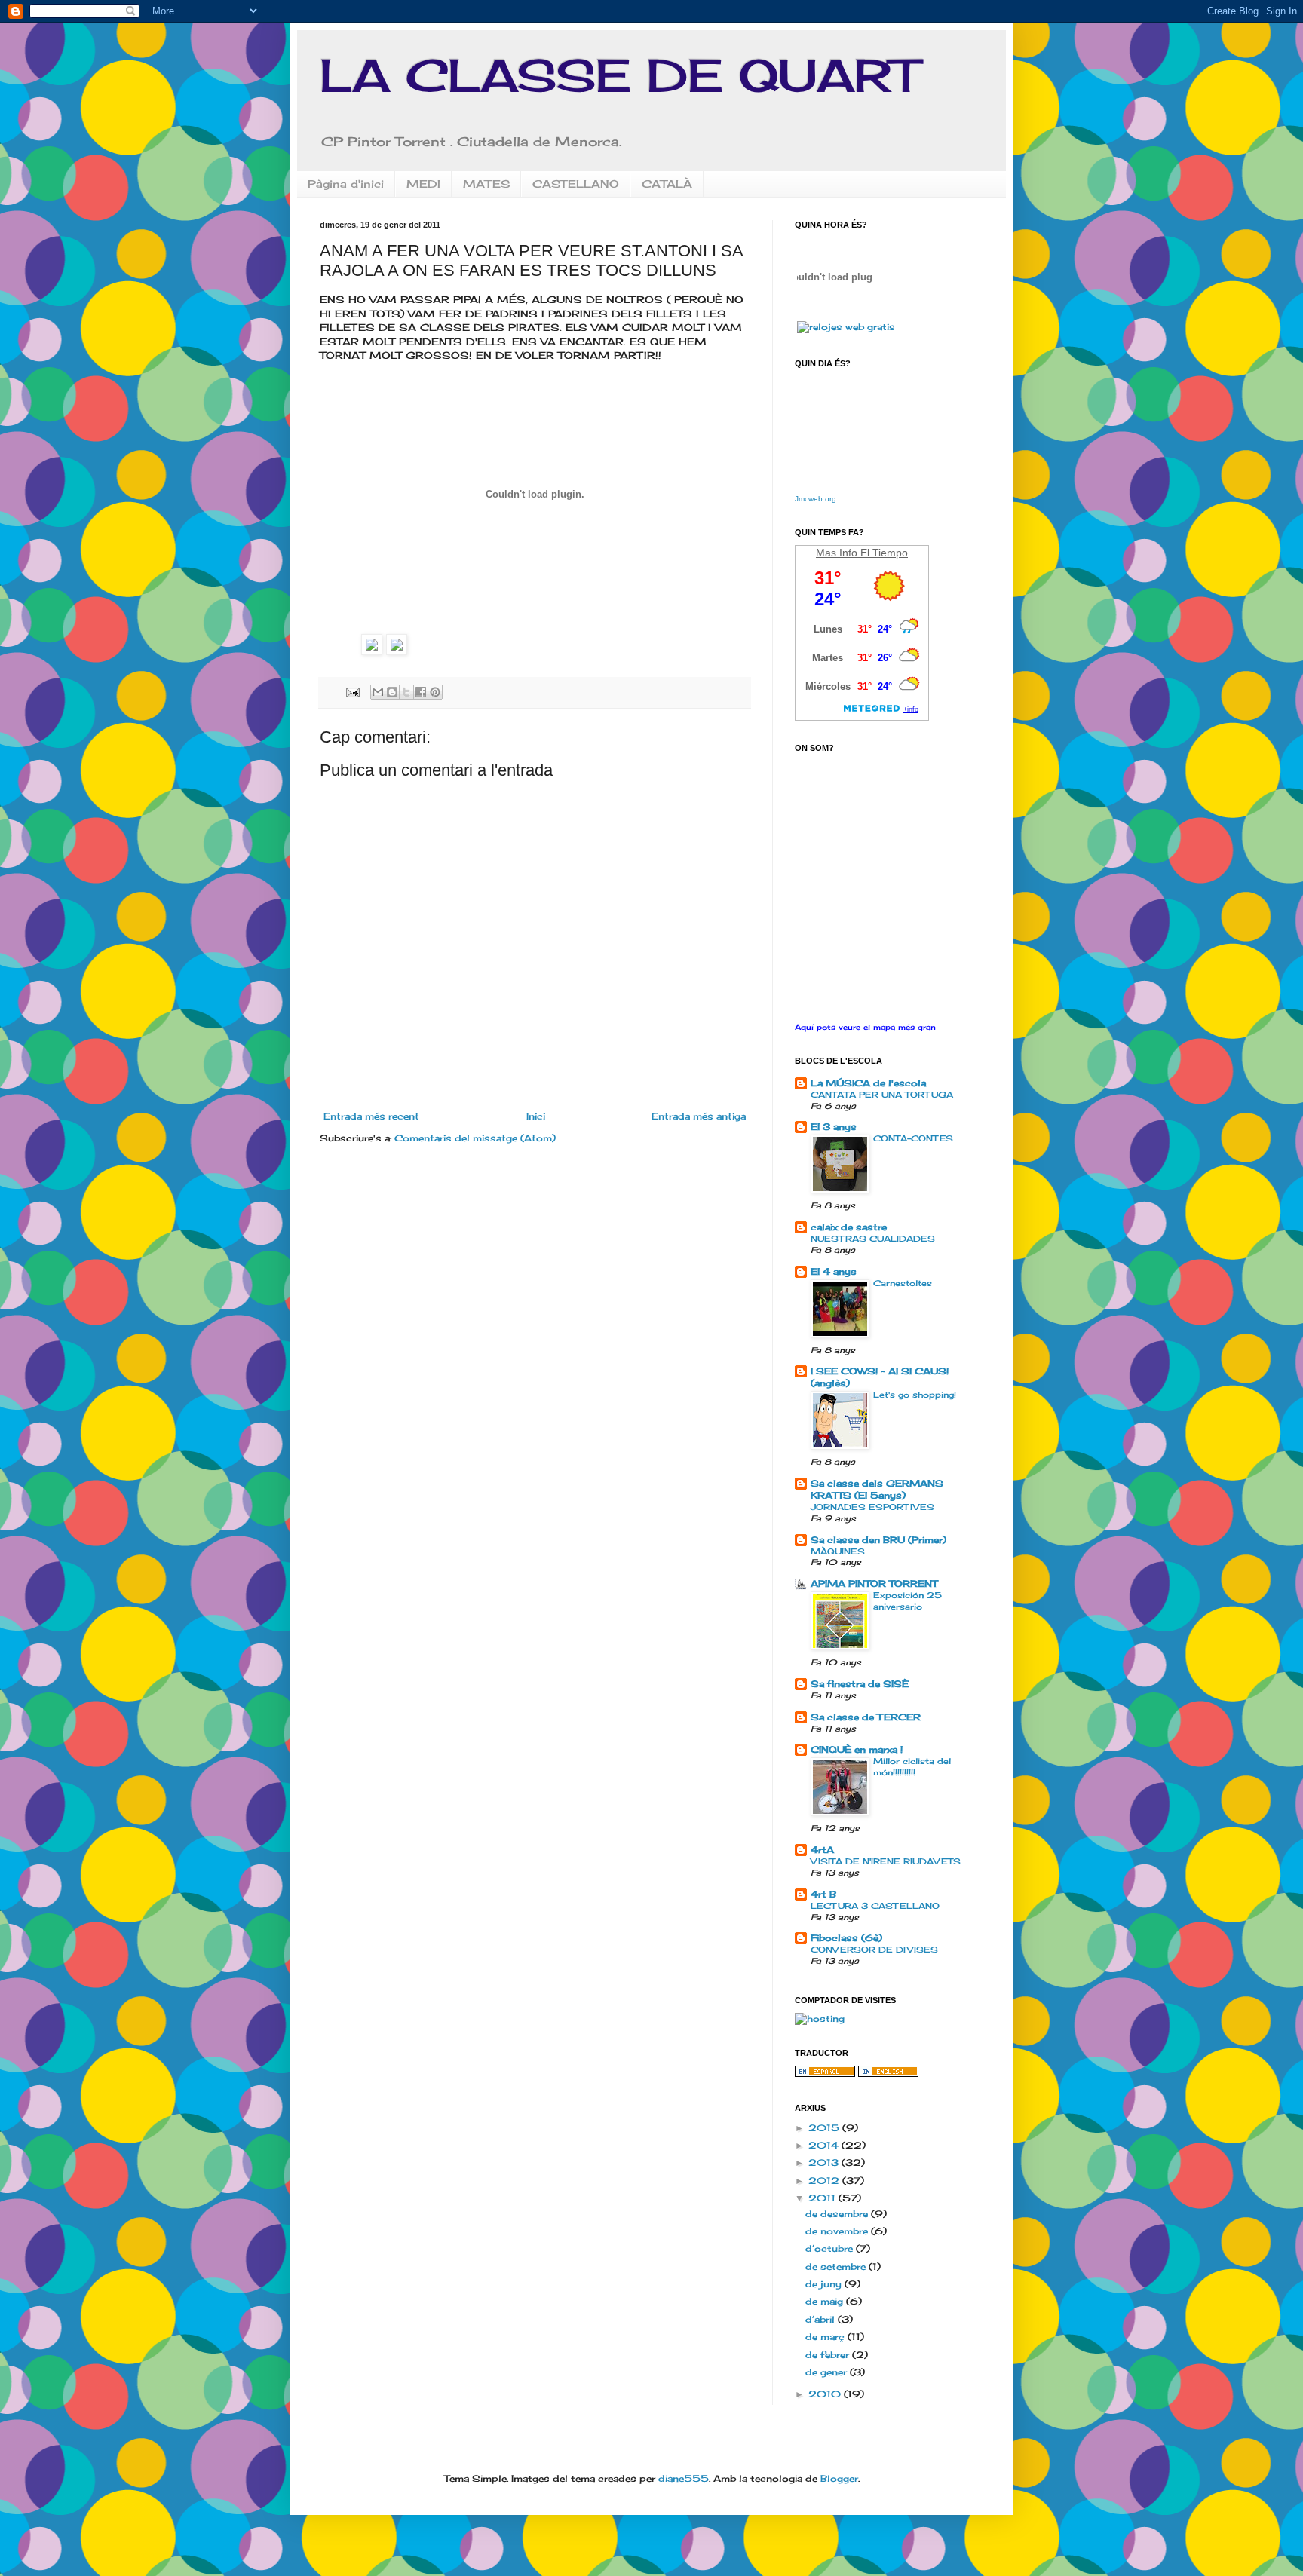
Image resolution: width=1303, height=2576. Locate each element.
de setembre (837, 2267)
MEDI (423, 184)
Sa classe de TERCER (866, 1717)
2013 (825, 2162)
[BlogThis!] (392, 692)
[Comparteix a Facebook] (421, 692)
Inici (536, 1116)
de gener (828, 2372)
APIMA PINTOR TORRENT (874, 1584)
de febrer (829, 2355)
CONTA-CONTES (913, 1138)
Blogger (839, 2478)
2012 (825, 2181)
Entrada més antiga (699, 1116)
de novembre (838, 2231)
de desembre (838, 2214)
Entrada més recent (371, 1116)
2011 (823, 2198)
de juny (825, 2284)
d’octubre (831, 2248)
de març (826, 2337)
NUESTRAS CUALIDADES (873, 1239)
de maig (826, 2301)
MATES (486, 184)
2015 (825, 2128)
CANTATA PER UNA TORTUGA (882, 1095)
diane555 (684, 2478)
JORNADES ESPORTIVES (872, 1507)
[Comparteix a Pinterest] (435, 692)
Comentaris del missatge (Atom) (475, 1138)
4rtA (822, 1850)
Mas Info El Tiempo (862, 553)
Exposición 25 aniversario (908, 1601)
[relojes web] (835, 312)
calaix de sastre (849, 1227)
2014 (825, 2145)
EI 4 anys (834, 1271)
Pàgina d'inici (346, 184)
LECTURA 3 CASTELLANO (875, 1906)
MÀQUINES (838, 1551)
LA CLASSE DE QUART (619, 75)
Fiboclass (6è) (846, 1938)
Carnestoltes (903, 1283)
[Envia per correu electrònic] (378, 692)
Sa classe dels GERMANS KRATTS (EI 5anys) (877, 1489)
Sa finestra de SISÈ (860, 1684)
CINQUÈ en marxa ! (857, 1749)
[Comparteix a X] (406, 692)
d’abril (822, 2319)
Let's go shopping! (915, 1395)
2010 (826, 2394)
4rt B (823, 1894)
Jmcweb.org (816, 499)
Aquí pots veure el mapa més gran (865, 1027)
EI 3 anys (834, 1127)
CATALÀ (667, 184)
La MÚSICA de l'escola (868, 1083)
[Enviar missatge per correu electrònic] (353, 691)
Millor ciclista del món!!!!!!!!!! (912, 1767)
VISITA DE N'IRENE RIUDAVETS (886, 1861)
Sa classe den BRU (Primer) (878, 1540)
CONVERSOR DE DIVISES (874, 1950)
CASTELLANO (576, 184)
